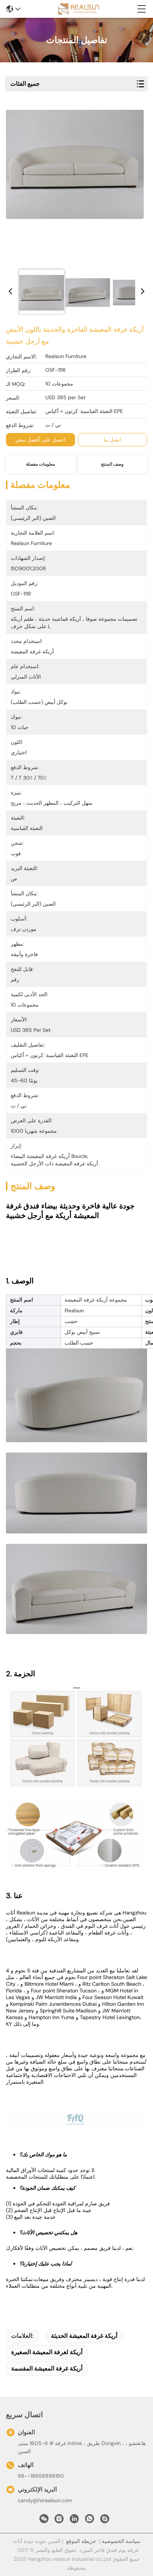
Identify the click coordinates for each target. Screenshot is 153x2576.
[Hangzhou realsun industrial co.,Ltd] (79, 9)
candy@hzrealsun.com (45, 2500)
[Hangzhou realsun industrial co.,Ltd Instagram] (59, 2521)
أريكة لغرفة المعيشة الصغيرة (47, 2352)
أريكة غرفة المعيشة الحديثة (84, 2336)
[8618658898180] (89, 2521)
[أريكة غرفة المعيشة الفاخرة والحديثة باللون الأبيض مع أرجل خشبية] (75, 186)
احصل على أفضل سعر (40, 440)
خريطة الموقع (81, 2541)
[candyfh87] (105, 2521)
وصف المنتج (112, 464)
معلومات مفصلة (40, 464)
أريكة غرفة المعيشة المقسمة (47, 2368)
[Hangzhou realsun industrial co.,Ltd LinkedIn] (74, 2521)
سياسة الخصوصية (121, 2541)
